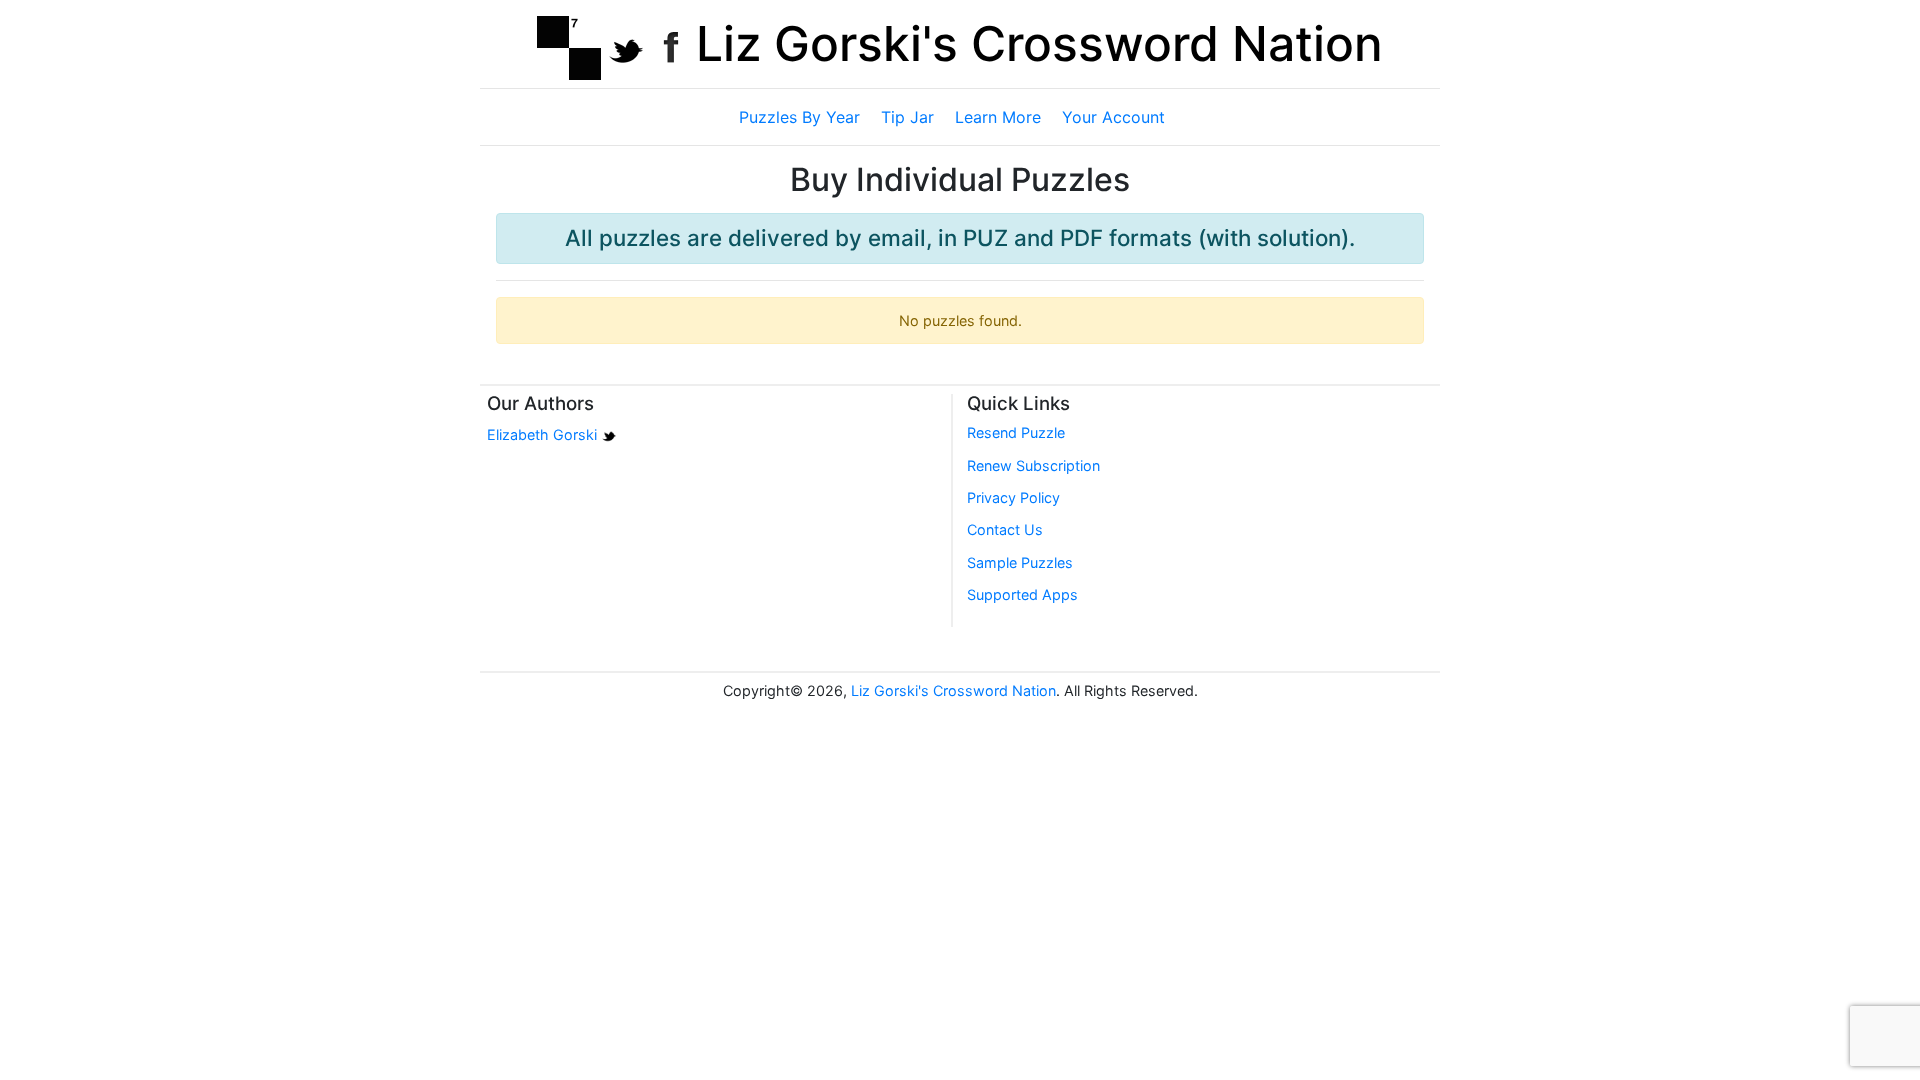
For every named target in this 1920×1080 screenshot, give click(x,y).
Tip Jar (907, 117)
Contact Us (1005, 529)
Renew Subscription (1033, 465)
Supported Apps (1022, 594)
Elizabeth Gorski (542, 435)
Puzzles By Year (799, 117)
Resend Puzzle (1016, 432)
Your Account (1113, 117)
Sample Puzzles (1020, 562)
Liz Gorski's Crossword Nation (1039, 43)
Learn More (998, 117)
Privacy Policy (1013, 497)
